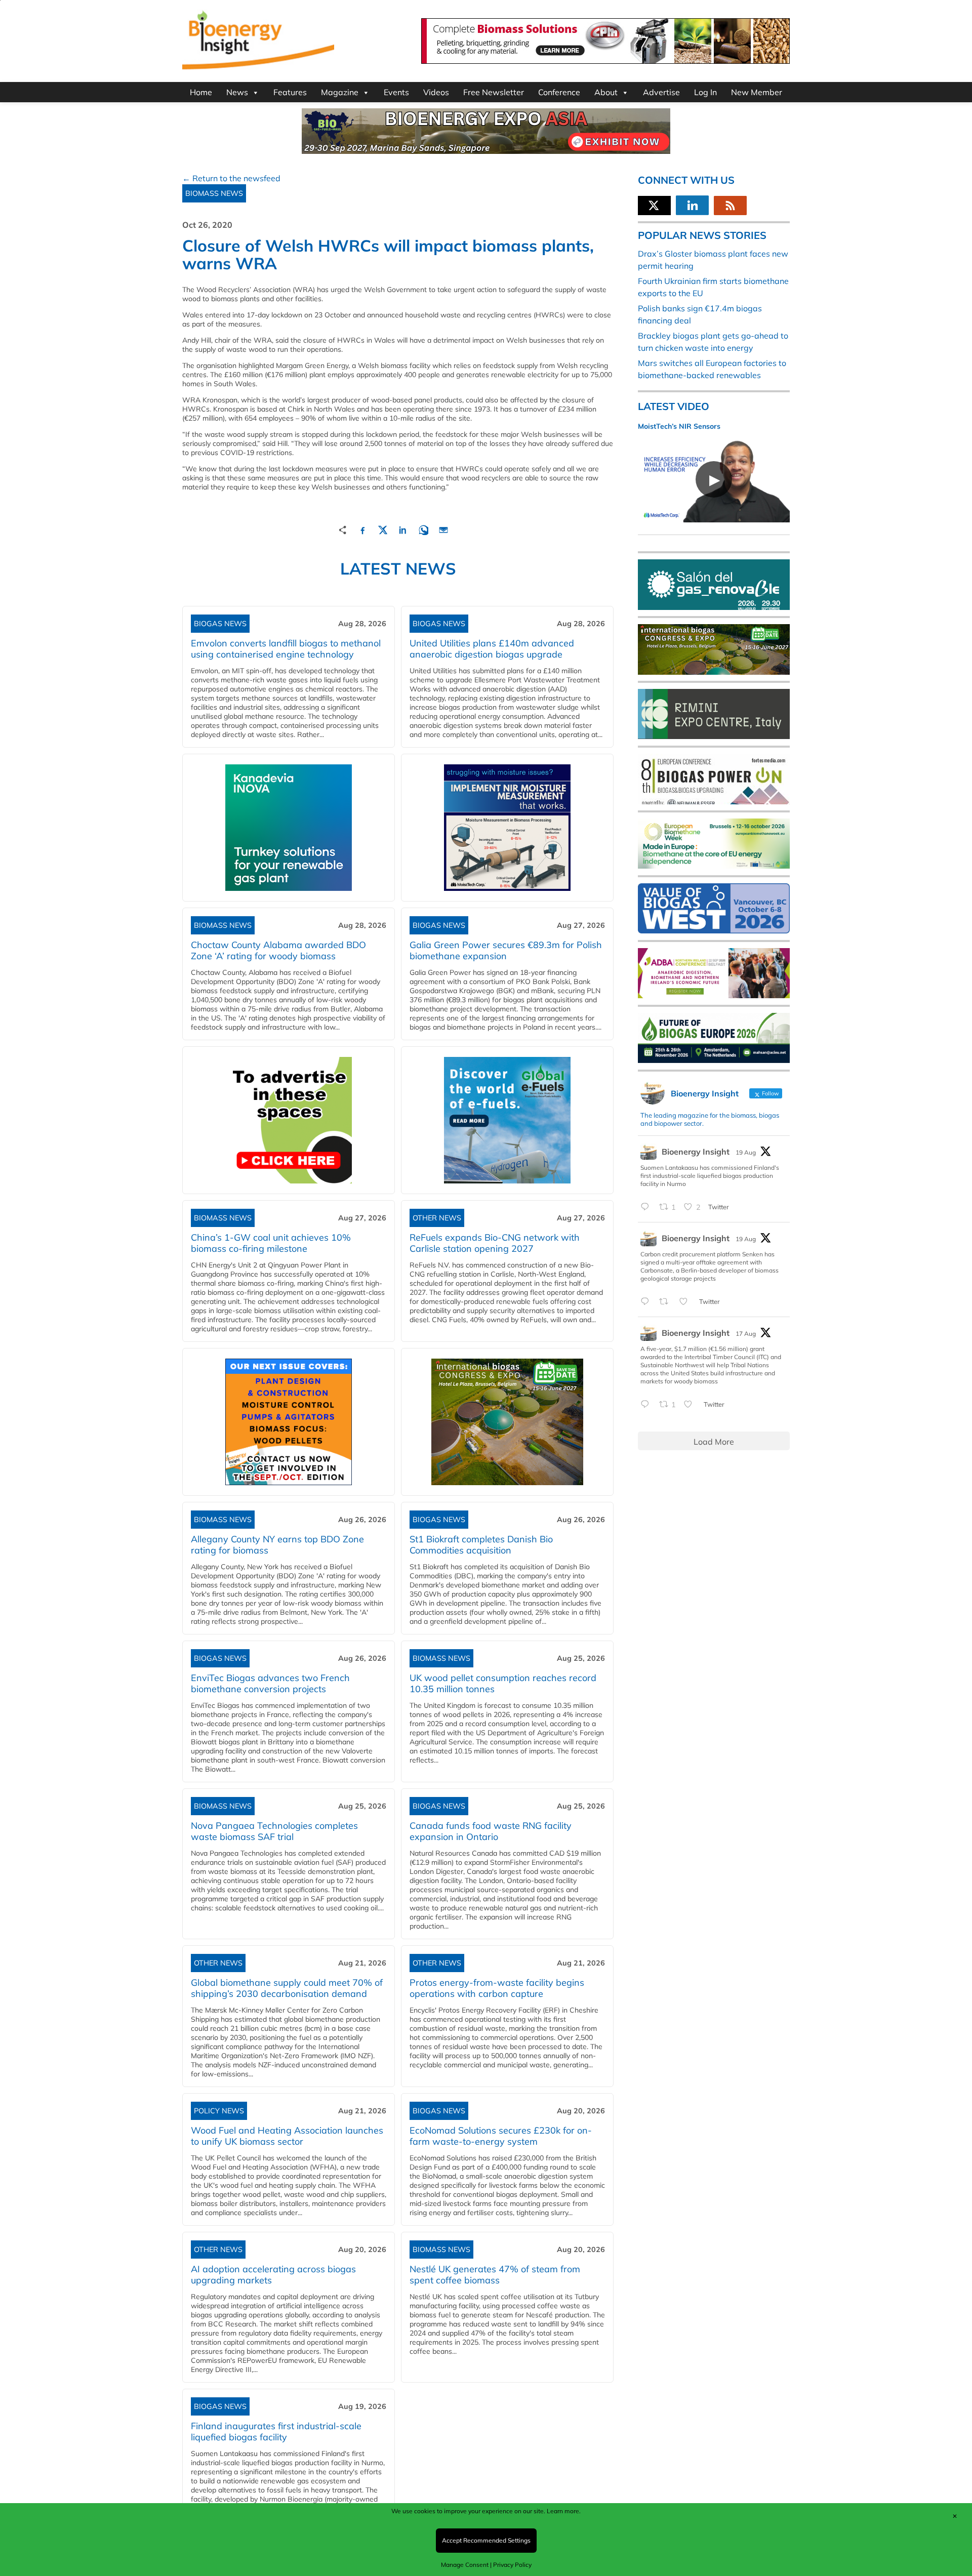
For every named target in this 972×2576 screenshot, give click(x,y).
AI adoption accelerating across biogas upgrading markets (273, 2275)
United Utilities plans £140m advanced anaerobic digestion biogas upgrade (492, 649)
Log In (705, 92)
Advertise (661, 92)
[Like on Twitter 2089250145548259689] (691, 1405)
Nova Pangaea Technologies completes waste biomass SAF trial (274, 1831)
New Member (757, 92)
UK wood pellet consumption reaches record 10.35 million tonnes (503, 1683)
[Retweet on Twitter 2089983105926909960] (667, 1302)
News (237, 92)
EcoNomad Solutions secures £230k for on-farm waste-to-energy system (501, 2136)
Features (290, 92)
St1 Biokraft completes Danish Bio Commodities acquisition (481, 1545)
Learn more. (564, 2511)
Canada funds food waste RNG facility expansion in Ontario (491, 1831)
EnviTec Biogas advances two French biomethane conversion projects (270, 1683)
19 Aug (746, 1152)
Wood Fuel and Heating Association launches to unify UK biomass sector (287, 2136)
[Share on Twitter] (383, 529)
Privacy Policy (512, 2565)
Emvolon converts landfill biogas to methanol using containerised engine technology (286, 649)
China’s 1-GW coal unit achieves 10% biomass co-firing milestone (271, 1243)
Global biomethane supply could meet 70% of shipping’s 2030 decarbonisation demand (287, 1988)
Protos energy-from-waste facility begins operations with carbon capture (497, 1988)
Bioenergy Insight (696, 1152)
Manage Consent (465, 2565)
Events (396, 92)
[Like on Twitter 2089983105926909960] (686, 1302)
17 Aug (746, 1334)
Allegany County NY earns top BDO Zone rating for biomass (277, 1545)
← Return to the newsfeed (231, 178)
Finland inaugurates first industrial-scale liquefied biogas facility (276, 2431)
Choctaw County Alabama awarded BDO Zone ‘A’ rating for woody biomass (278, 950)
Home (201, 92)
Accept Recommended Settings (486, 2540)
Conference (559, 92)
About (606, 92)
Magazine (340, 92)
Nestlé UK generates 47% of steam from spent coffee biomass (495, 2275)
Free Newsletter (494, 92)
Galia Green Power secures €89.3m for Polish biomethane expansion (506, 950)
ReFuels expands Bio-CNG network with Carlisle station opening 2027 (495, 1243)
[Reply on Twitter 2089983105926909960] (647, 1302)
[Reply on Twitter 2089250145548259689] (647, 1405)
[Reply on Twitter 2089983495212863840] (647, 1207)
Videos (436, 92)
